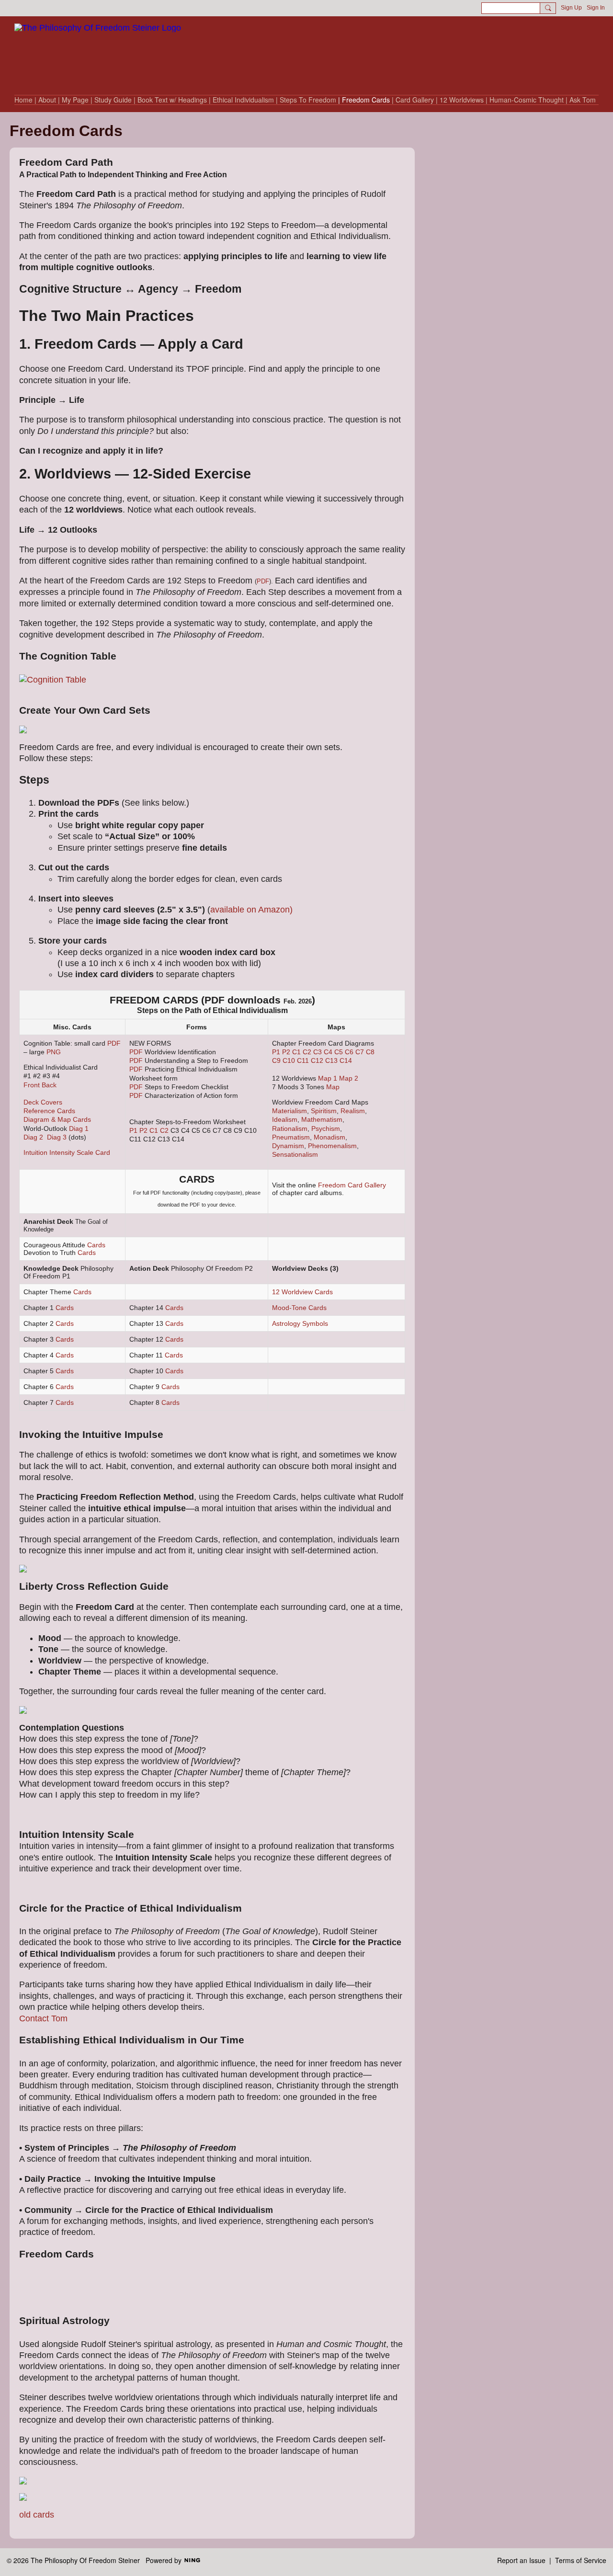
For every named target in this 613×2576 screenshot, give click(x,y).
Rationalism (290, 1128)
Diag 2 (33, 1137)
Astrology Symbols (300, 1323)
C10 (289, 1060)
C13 (331, 1060)
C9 (276, 1060)
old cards (37, 2515)
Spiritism (324, 1111)
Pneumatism (291, 1137)
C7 (360, 1052)
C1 (154, 1130)
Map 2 (349, 1078)
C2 (164, 1130)
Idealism (285, 1119)
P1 (133, 1130)
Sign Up (571, 8)
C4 (328, 1052)
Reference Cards (49, 1111)
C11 (303, 1060)
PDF (263, 581)
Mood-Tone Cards (299, 1308)
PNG (54, 1052)
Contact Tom (43, 2018)
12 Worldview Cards (302, 1292)
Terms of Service (581, 2560)
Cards (96, 1245)
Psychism (326, 1128)
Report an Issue (521, 2560)
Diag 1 (79, 1128)
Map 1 (328, 1078)
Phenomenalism (332, 1146)
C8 (370, 1052)
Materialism (289, 1111)
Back (49, 1085)
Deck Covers (43, 1102)
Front (32, 1085)
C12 (317, 1060)
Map (333, 1087)
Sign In (596, 8)
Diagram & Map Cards (57, 1119)
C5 (339, 1052)
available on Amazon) (251, 910)
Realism (353, 1111)
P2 (143, 1130)
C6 (349, 1052)
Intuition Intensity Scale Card (67, 1152)
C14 (346, 1060)
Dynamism (288, 1146)
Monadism (329, 1137)
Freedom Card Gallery (352, 1185)
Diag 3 (57, 1137)
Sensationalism (295, 1154)
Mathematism (322, 1119)
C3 (318, 1052)
